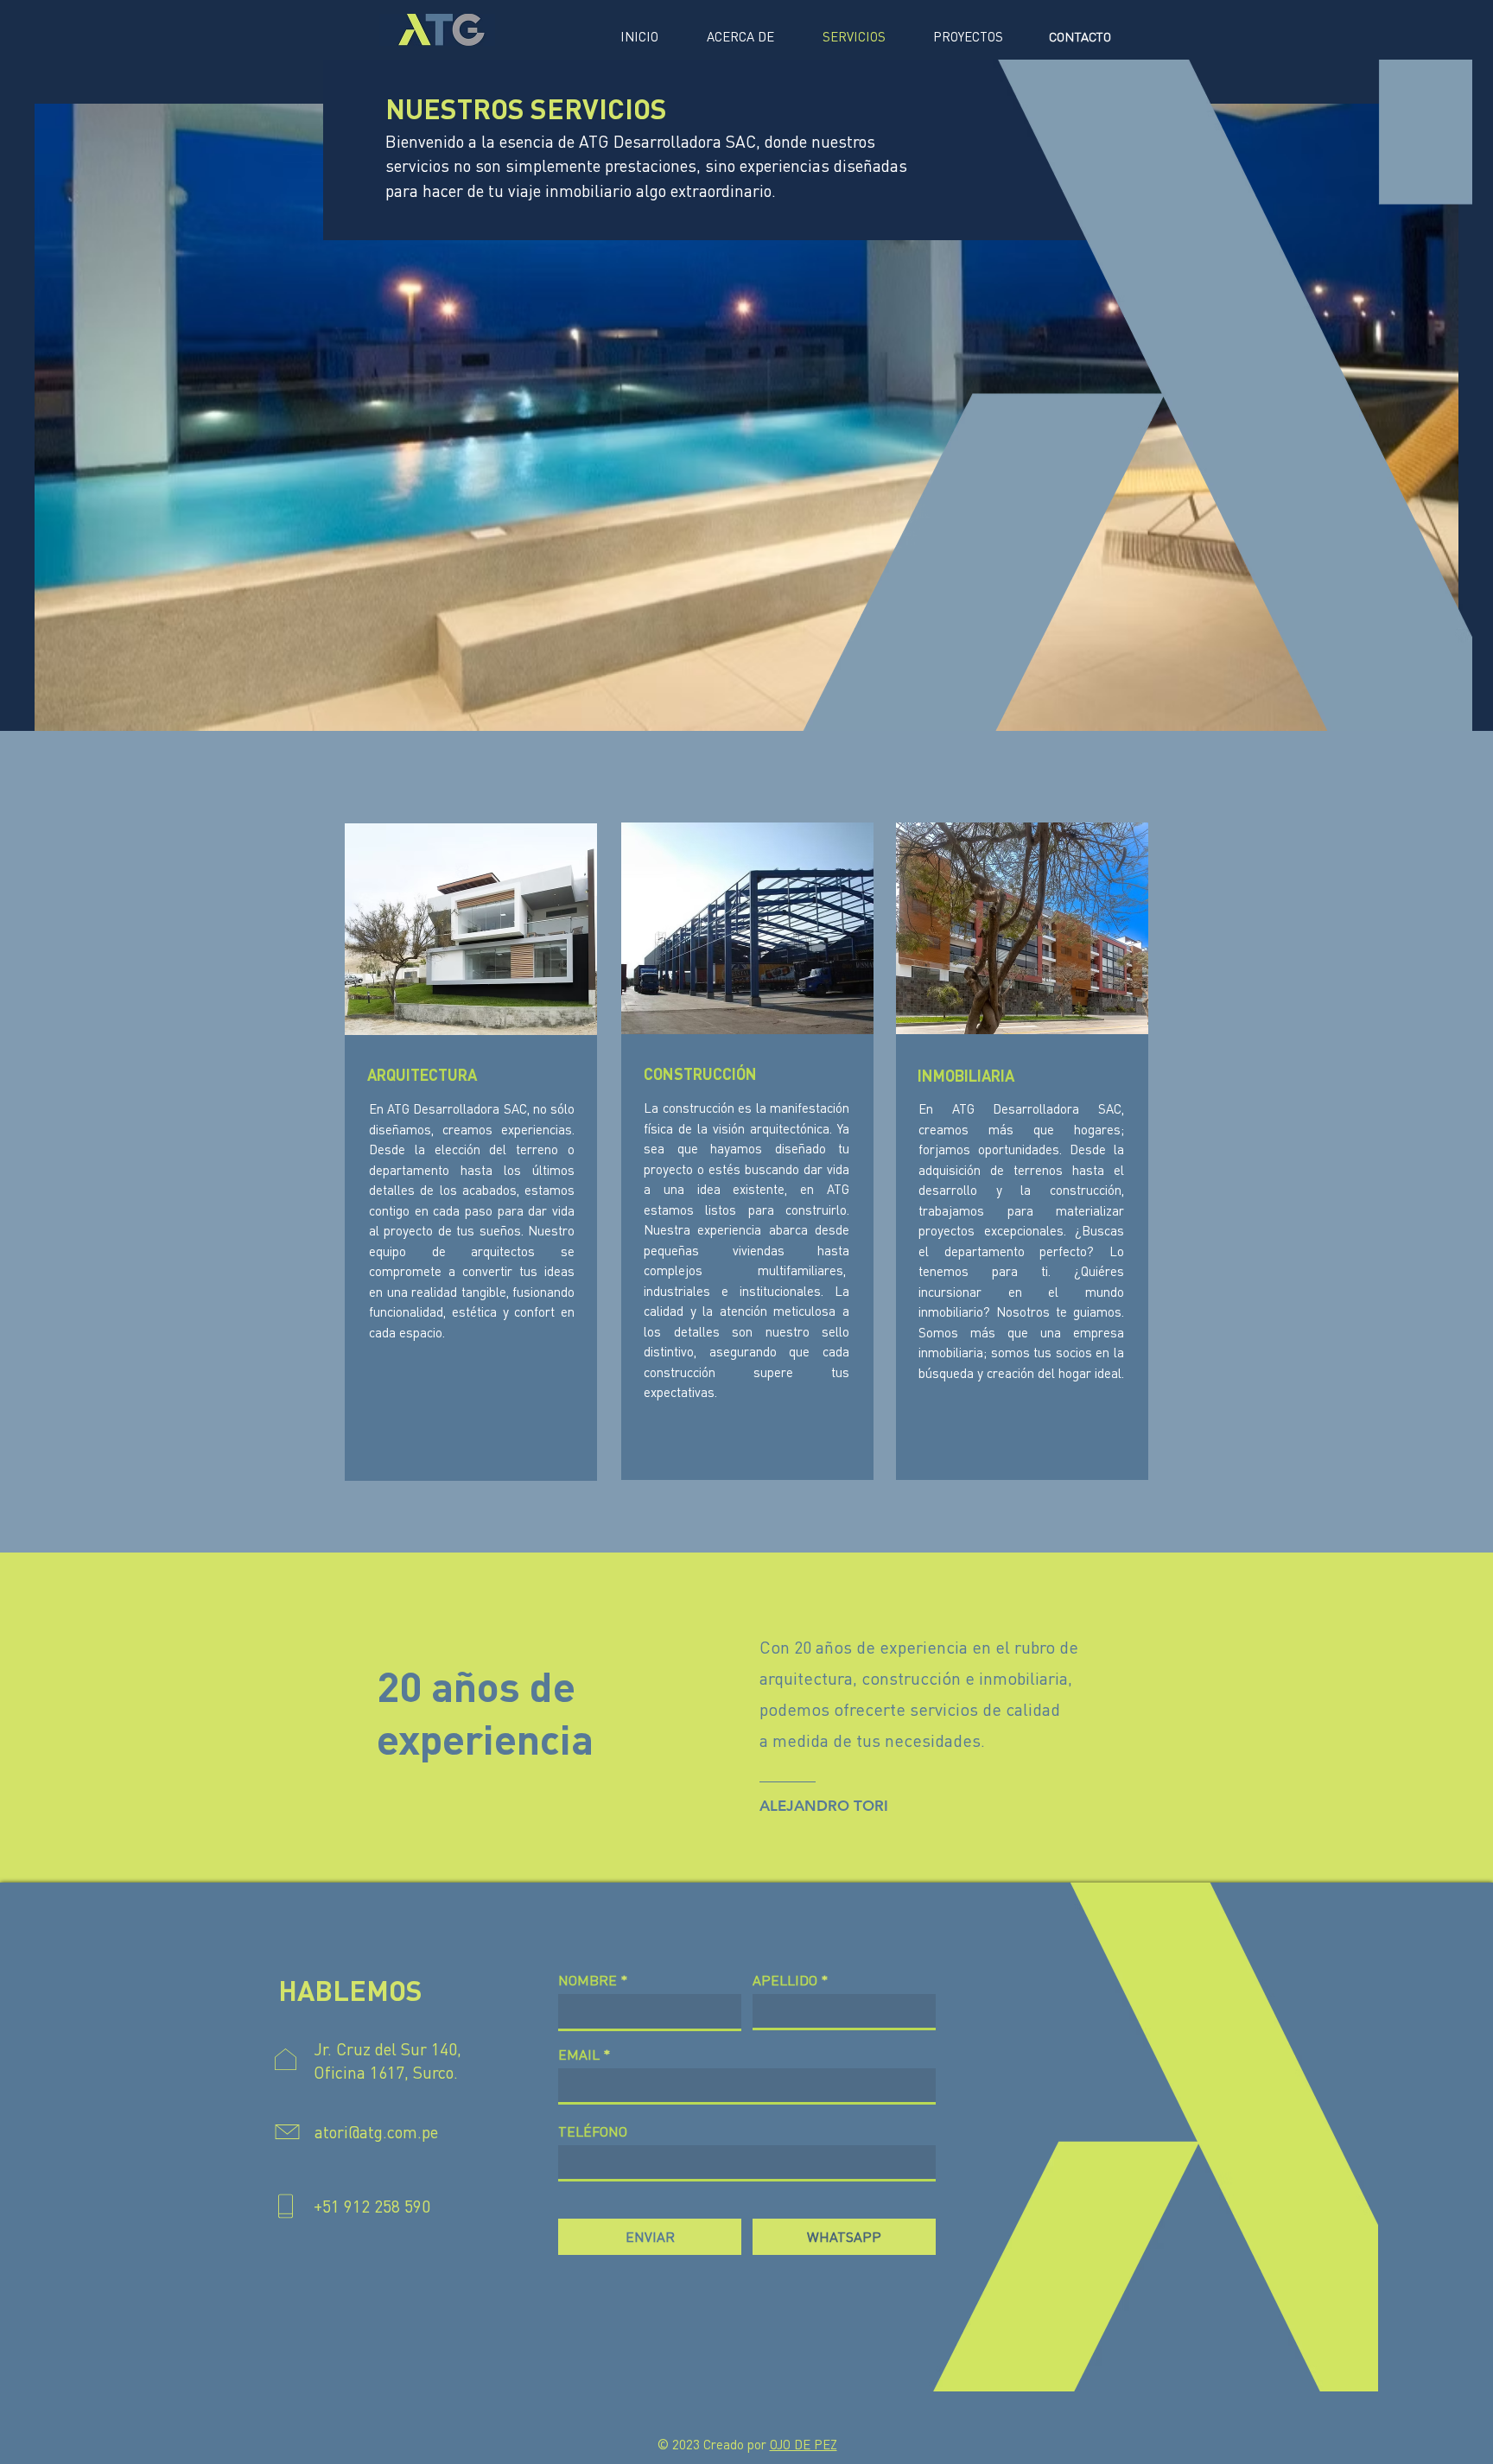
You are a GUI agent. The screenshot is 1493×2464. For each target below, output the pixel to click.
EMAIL (579, 2054)
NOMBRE (588, 1980)
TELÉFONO (593, 2131)
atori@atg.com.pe (376, 2132)
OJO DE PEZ (804, 2444)
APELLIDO (785, 1980)
